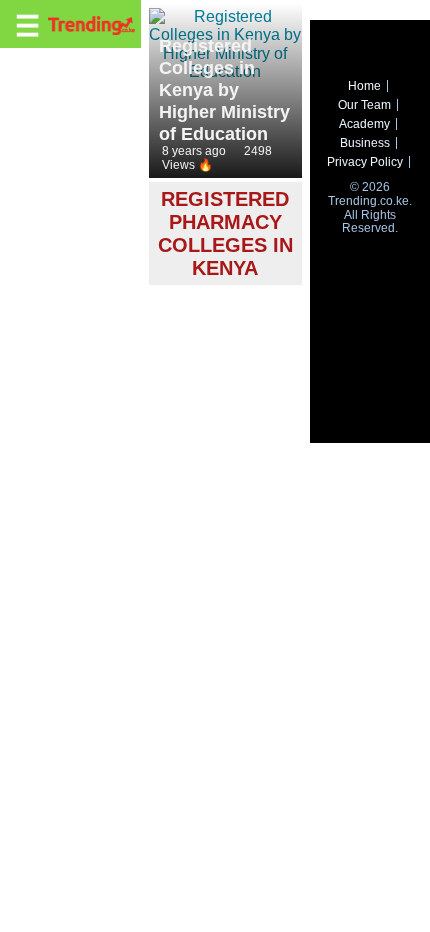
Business (365, 143)
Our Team (364, 105)
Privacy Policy (365, 162)
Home (364, 86)
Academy (364, 124)
